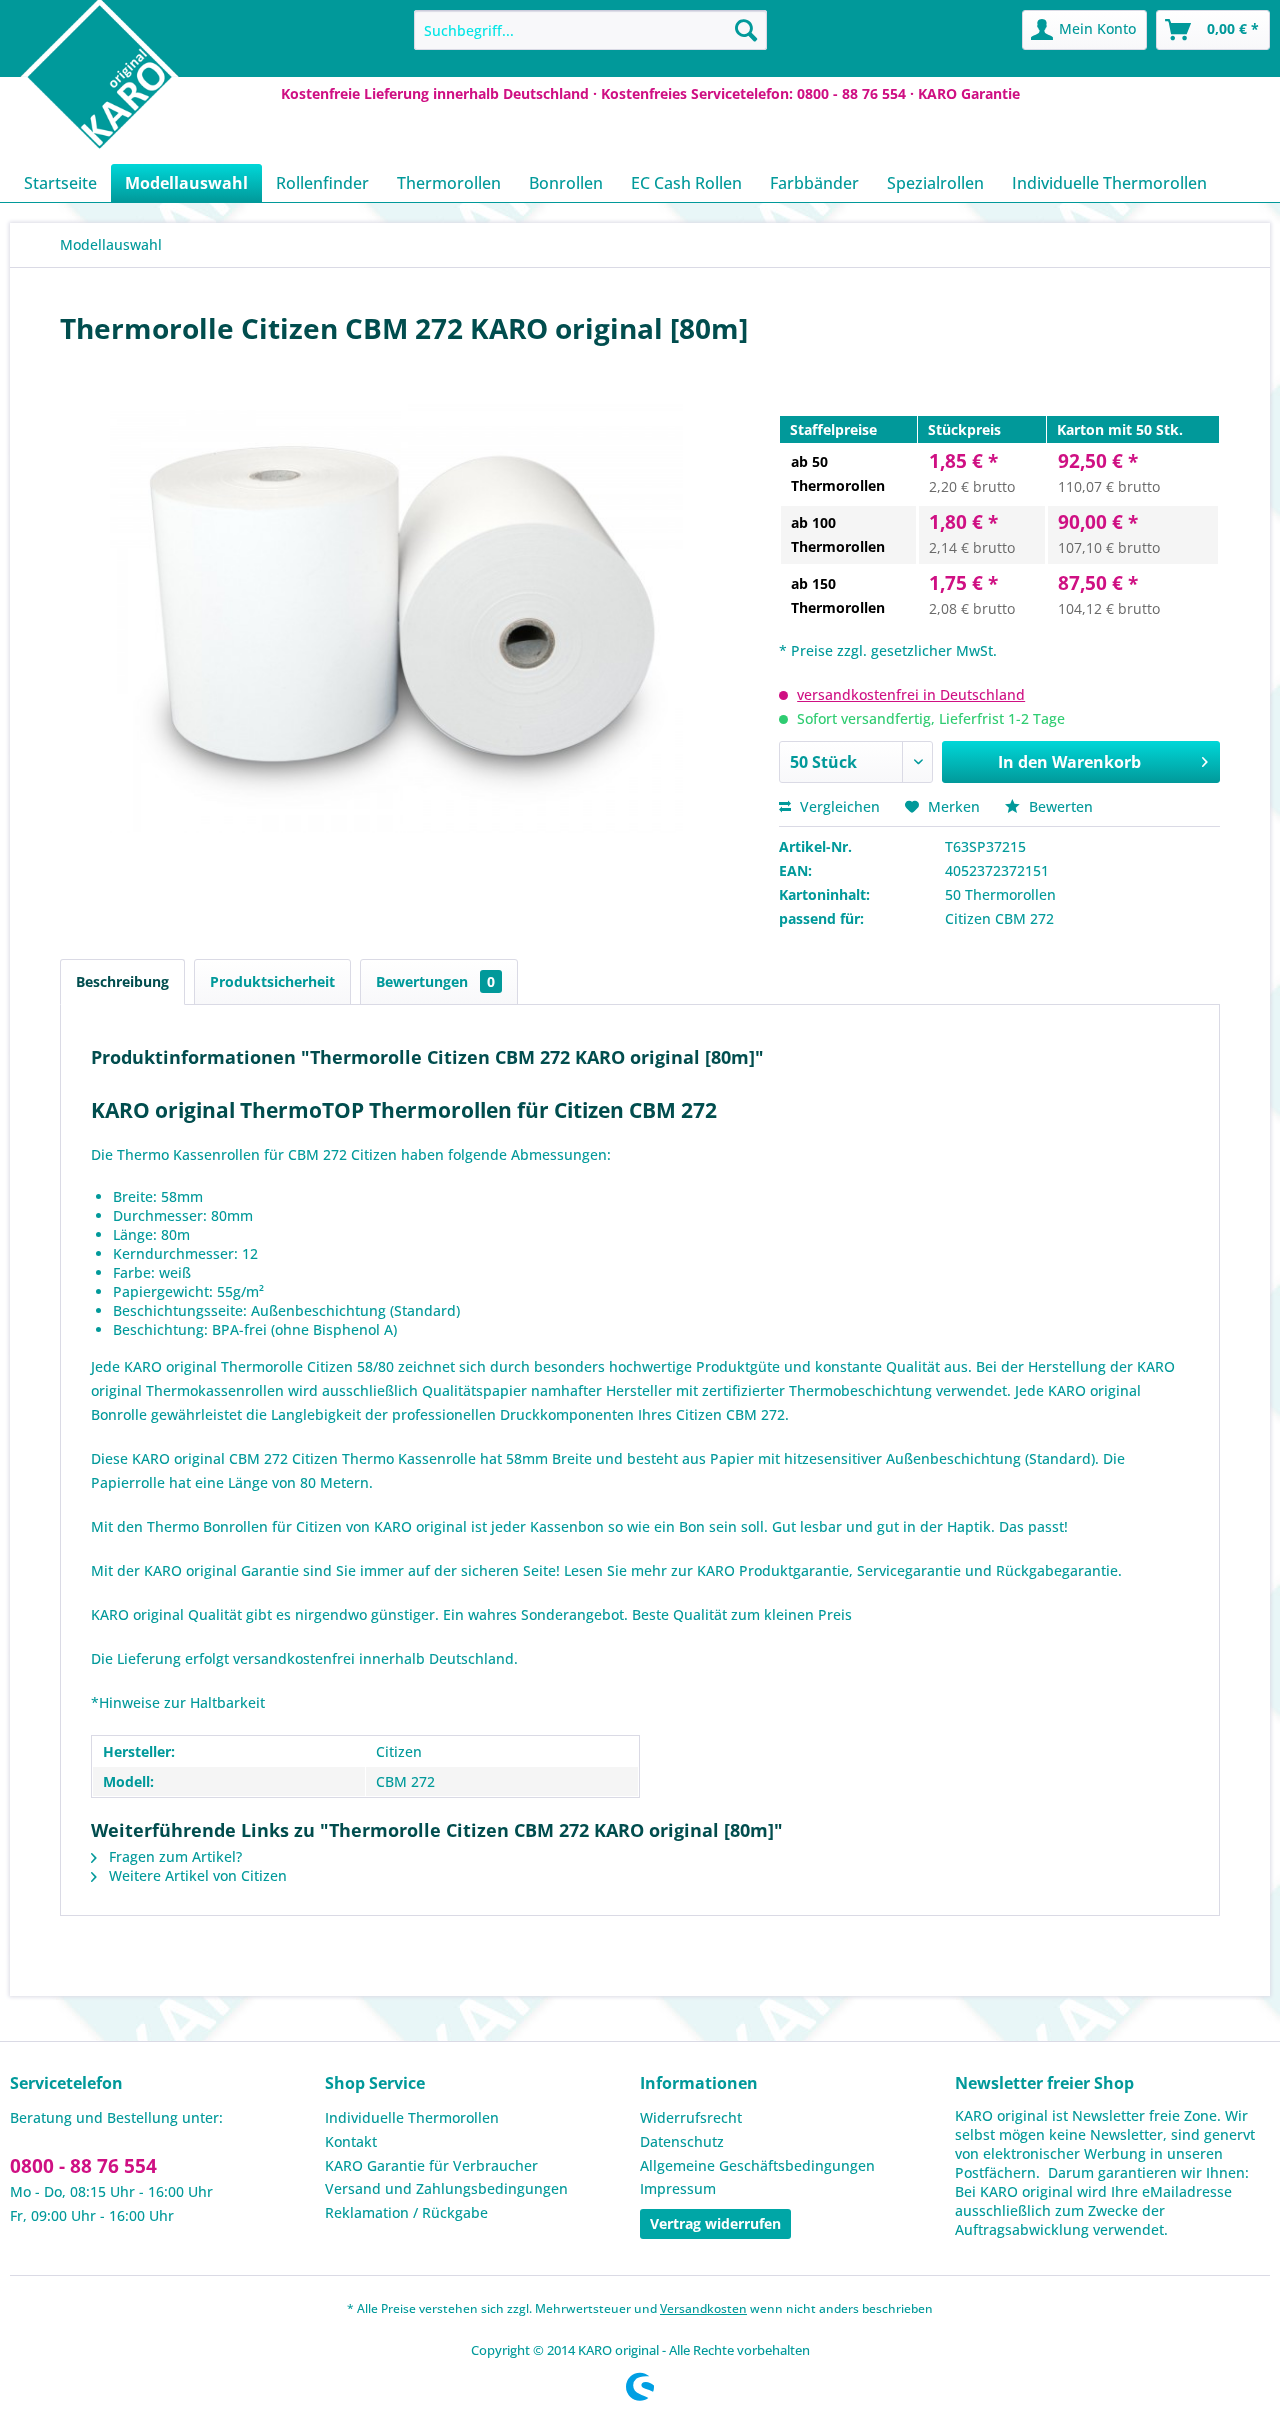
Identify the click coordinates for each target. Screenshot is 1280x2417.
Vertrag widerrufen (715, 2223)
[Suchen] (746, 30)
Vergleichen (838, 806)
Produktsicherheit (272, 981)
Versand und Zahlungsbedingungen (446, 2188)
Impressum (678, 2188)
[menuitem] (590, 30)
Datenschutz (682, 2141)
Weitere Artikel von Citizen (196, 1875)
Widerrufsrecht (691, 2117)
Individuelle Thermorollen (412, 2117)
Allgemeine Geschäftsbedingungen (757, 2165)
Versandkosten (703, 2308)
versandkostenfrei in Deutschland (911, 694)
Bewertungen (435, 981)
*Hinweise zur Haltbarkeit (178, 1702)
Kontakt (351, 2141)
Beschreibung (122, 981)
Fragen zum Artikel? (173, 1856)
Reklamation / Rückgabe (406, 2212)
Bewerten (1059, 806)
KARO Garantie (969, 93)
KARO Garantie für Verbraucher (431, 2165)
